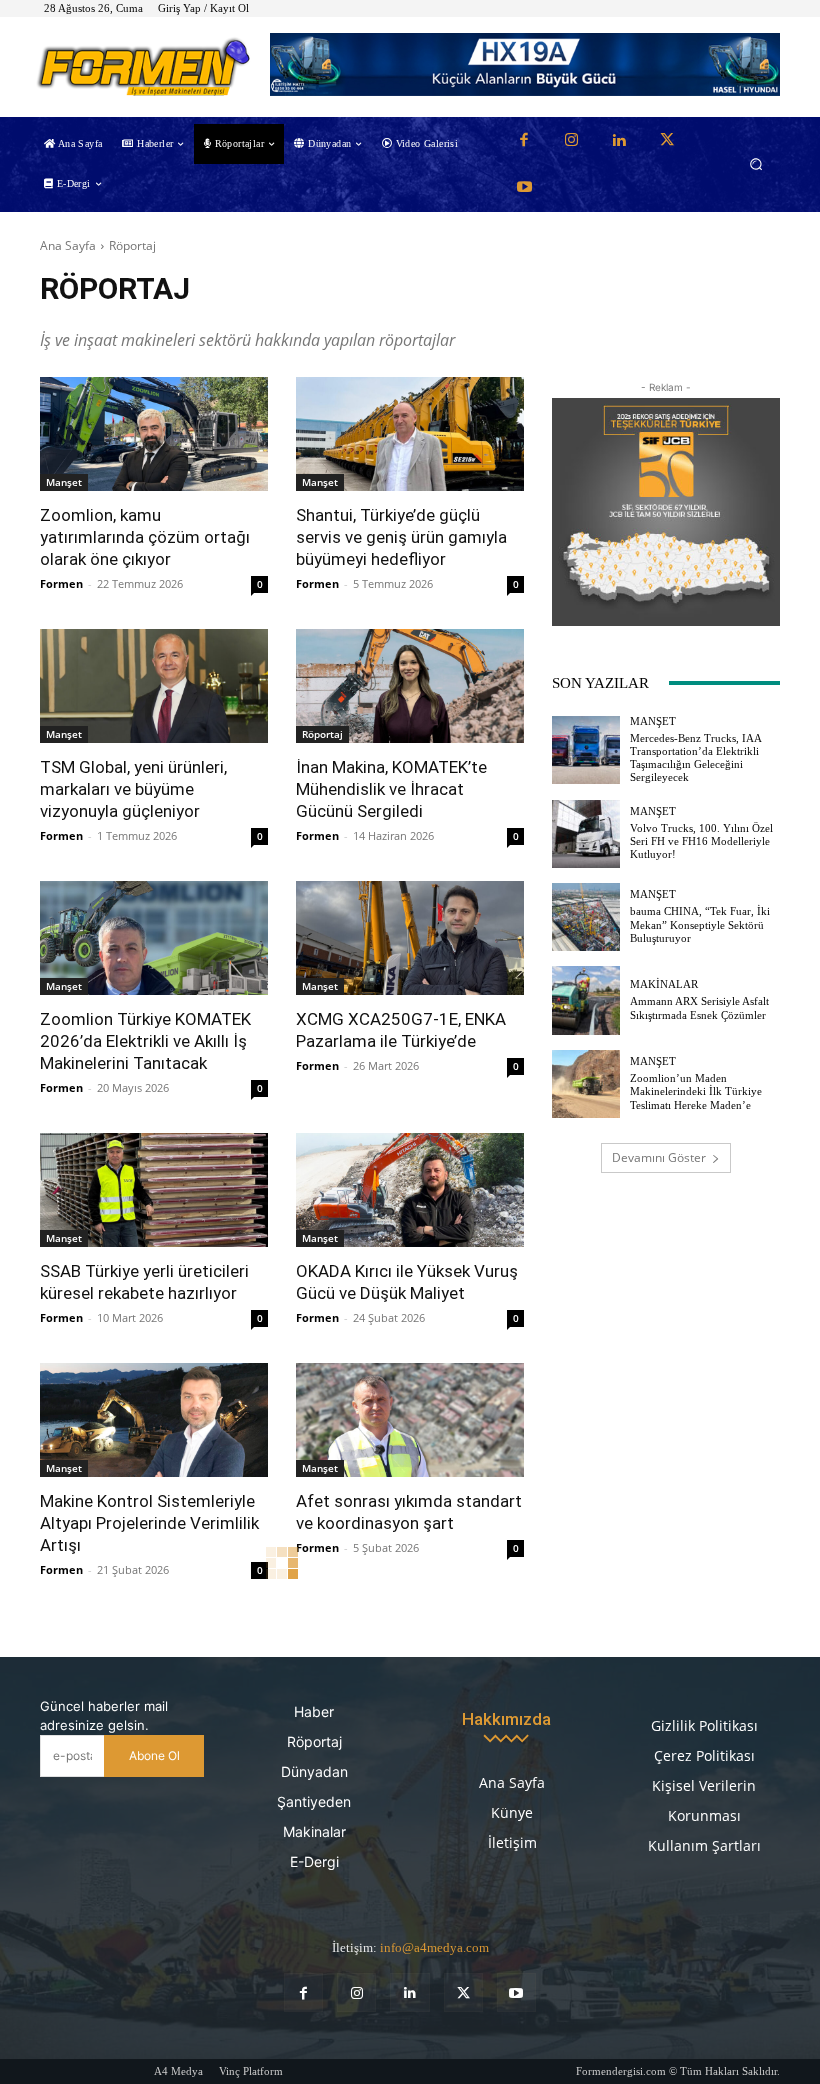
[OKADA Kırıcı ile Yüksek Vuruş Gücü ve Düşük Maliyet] (410, 1190)
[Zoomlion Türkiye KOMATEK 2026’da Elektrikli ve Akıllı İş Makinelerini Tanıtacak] (154, 938)
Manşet (64, 482)
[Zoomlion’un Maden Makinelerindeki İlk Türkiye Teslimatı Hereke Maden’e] (586, 1084)
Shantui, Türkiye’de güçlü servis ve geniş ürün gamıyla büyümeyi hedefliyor (401, 537)
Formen (61, 583)
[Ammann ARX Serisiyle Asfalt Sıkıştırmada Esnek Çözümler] (586, 1000)
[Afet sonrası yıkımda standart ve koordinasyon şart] (410, 1420)
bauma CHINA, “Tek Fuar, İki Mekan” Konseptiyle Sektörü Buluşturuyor (700, 924)
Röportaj (322, 734)
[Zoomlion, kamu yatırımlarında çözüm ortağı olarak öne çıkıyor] (154, 434)
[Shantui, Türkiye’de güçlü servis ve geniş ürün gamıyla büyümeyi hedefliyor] (410, 434)
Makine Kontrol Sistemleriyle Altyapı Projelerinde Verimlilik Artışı (149, 1523)
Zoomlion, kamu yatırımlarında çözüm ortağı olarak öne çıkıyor (145, 537)
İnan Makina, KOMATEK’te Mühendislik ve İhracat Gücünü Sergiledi (391, 789)
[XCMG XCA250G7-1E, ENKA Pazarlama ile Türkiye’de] (410, 938)
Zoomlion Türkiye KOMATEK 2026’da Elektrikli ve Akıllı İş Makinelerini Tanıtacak (145, 1041)
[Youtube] (524, 188)
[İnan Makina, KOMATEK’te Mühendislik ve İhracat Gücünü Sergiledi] (410, 686)
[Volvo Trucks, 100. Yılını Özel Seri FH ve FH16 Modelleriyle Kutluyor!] (586, 834)
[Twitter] (667, 141)
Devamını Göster (659, 1157)
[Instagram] (572, 141)
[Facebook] (524, 141)
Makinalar (664, 984)
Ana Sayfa (68, 245)
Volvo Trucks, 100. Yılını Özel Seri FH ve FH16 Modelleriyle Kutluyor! (701, 841)
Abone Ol (154, 1755)
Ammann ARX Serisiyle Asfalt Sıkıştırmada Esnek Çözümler (699, 1007)
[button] (756, 164)
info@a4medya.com (434, 1947)
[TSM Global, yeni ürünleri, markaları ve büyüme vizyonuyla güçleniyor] (154, 686)
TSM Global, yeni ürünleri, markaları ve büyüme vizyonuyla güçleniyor (133, 789)
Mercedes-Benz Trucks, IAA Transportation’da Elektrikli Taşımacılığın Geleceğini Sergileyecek (696, 758)
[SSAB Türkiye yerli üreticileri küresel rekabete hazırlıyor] (154, 1190)
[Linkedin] (619, 141)
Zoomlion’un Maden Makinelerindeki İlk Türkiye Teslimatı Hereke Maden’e (696, 1091)
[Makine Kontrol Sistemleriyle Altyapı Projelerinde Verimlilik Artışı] (154, 1420)
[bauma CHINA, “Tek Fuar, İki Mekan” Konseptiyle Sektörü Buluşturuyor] (586, 917)
